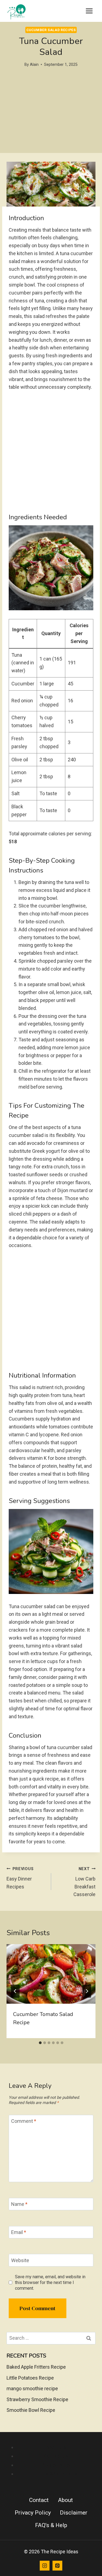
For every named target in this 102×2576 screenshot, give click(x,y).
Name (19, 2204)
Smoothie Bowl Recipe (31, 2410)
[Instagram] (45, 2566)
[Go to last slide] (15, 1991)
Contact (39, 2500)
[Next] (87, 1991)
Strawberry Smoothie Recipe (37, 2399)
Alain (34, 65)
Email (19, 2232)
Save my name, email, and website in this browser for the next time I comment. (50, 2282)
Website (20, 2260)
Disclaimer (74, 2513)
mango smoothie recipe (32, 2388)
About (65, 2500)
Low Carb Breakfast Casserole (84, 1882)
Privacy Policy (56, 2465)
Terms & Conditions (56, 2474)
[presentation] (51, 1974)
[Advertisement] (51, 126)
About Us (56, 2447)
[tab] (40, 2043)
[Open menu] (89, 11)
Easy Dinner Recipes (20, 1878)
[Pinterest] (57, 2566)
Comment (24, 2121)
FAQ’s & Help (51, 2525)
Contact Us (56, 2456)
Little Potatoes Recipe (30, 2378)
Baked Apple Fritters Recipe (36, 2367)
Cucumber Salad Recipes (51, 30)
